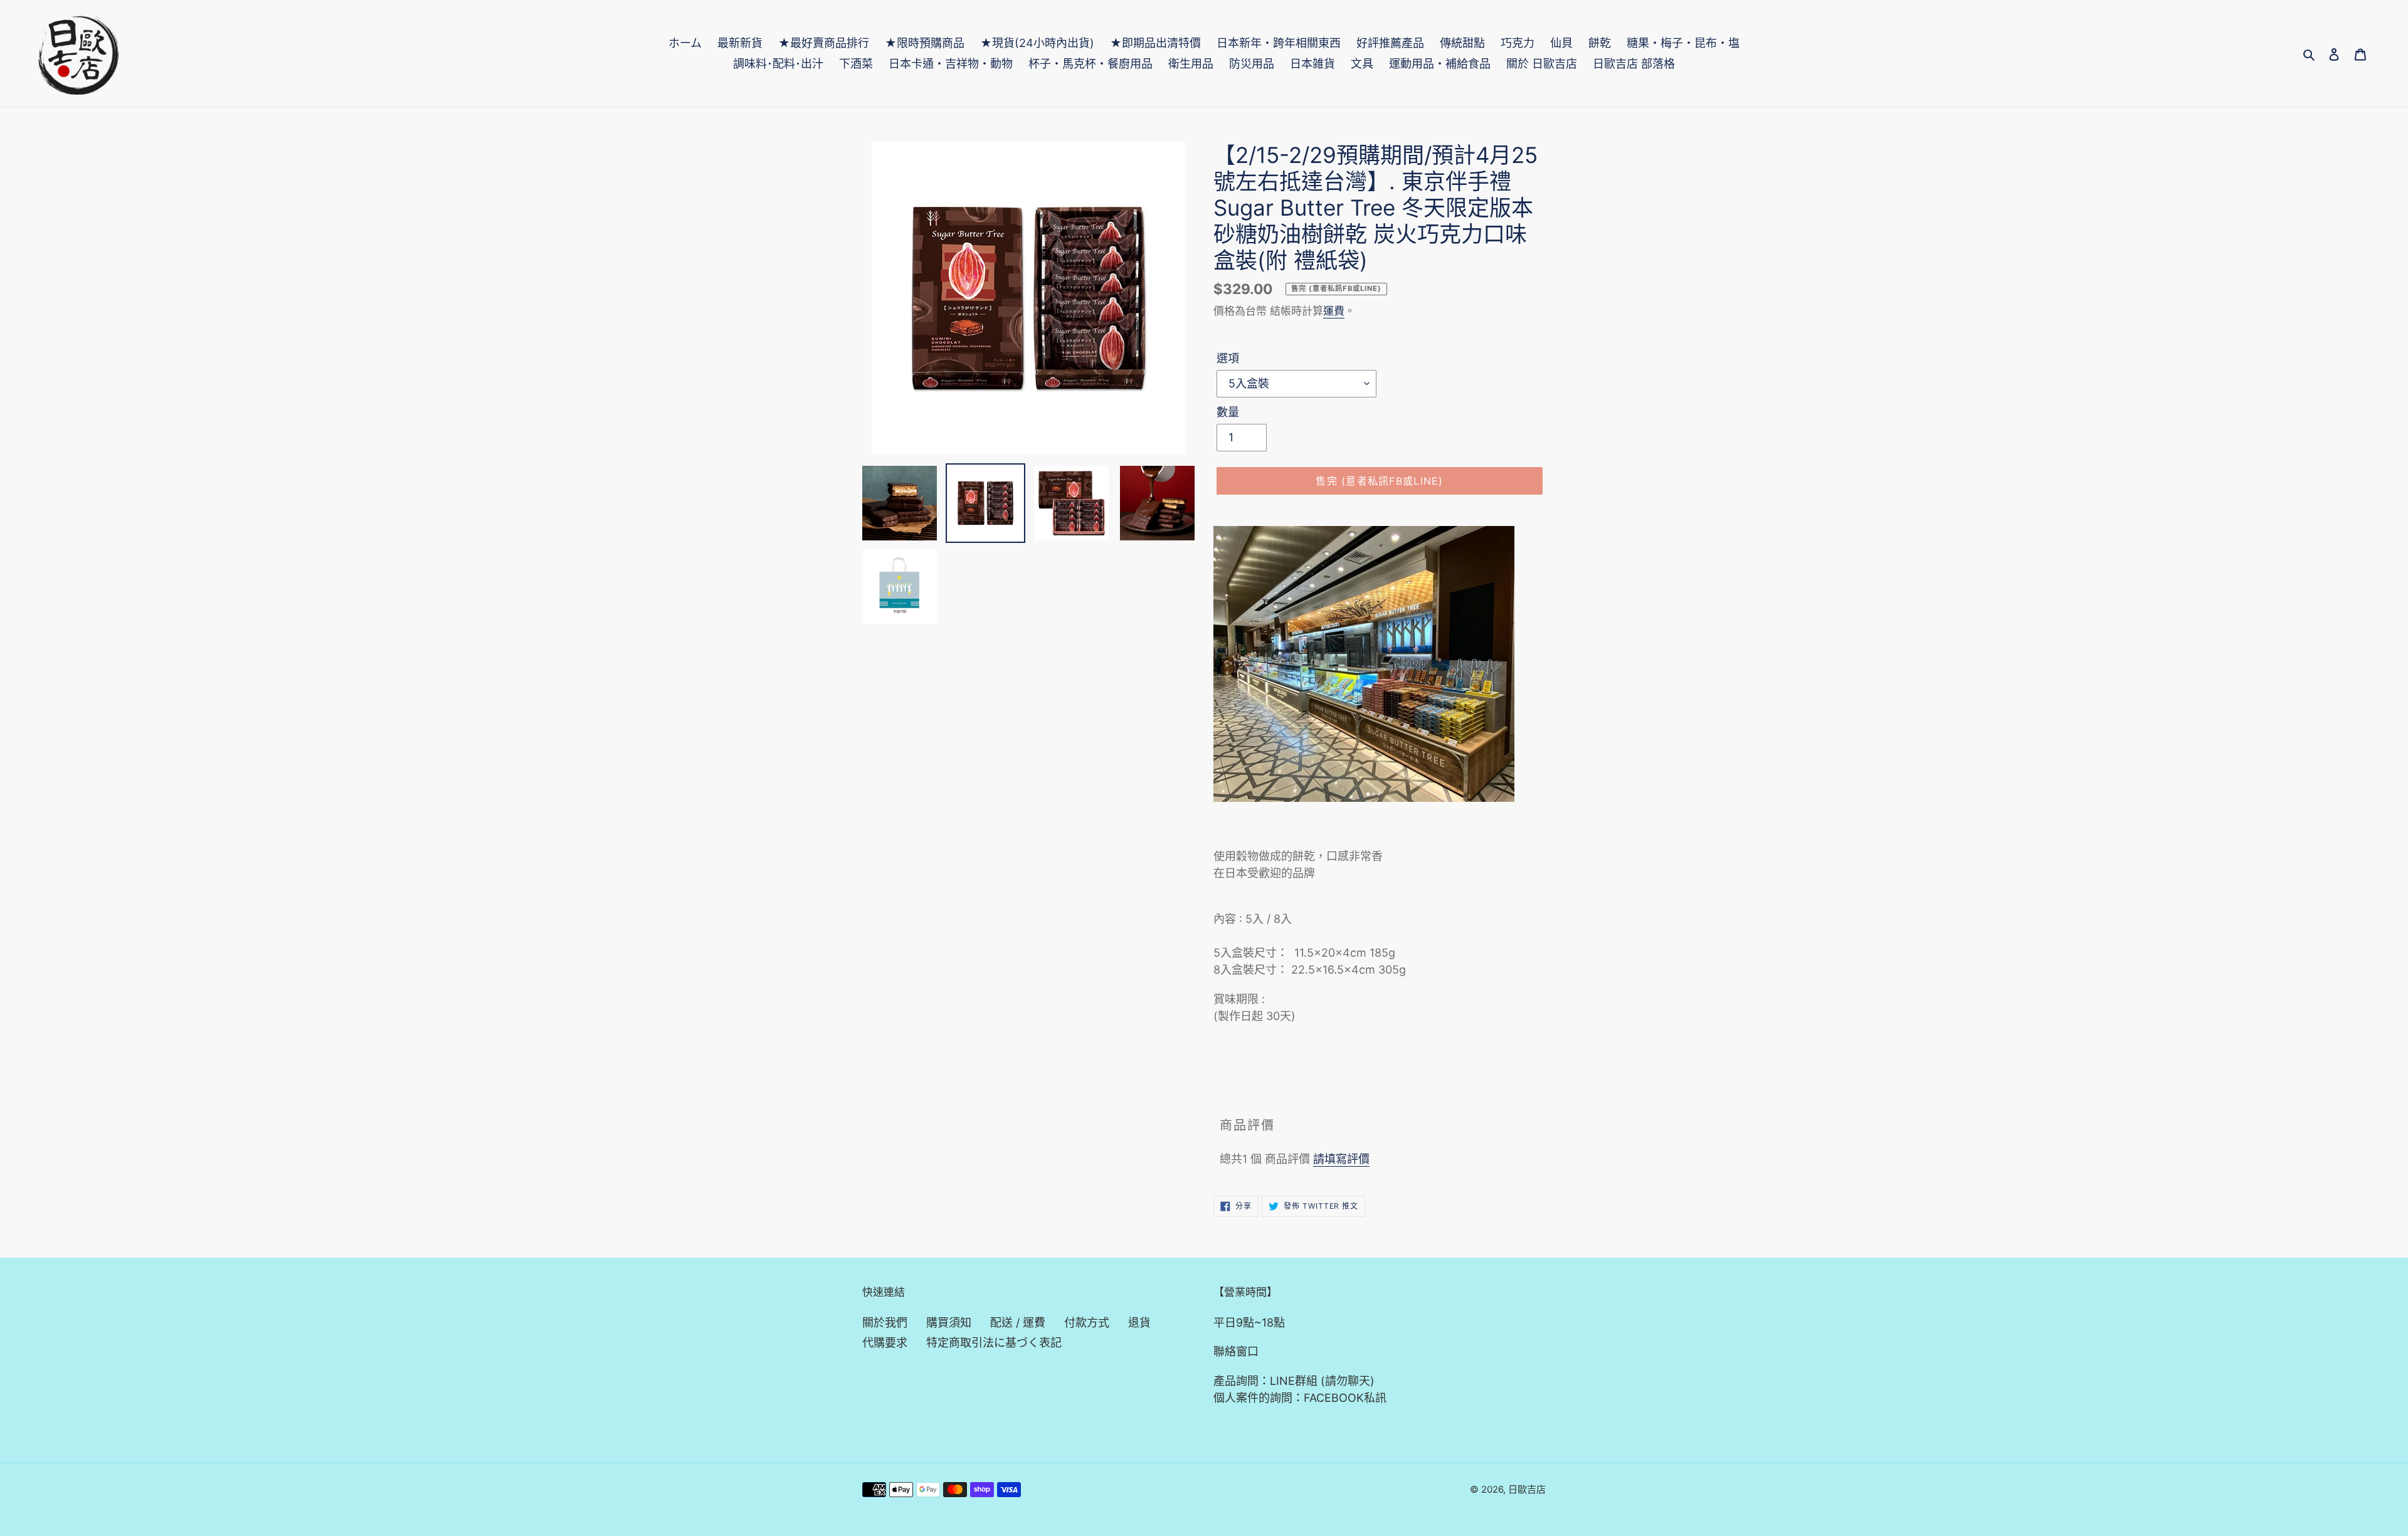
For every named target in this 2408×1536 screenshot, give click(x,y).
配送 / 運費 (1018, 1323)
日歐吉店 (1527, 1489)
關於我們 (885, 1323)
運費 (1334, 311)
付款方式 (1087, 1323)
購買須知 (949, 1323)
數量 (1228, 412)
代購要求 (885, 1343)
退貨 (1139, 1323)
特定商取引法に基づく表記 (994, 1343)
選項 (1228, 358)
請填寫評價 (1341, 1159)
